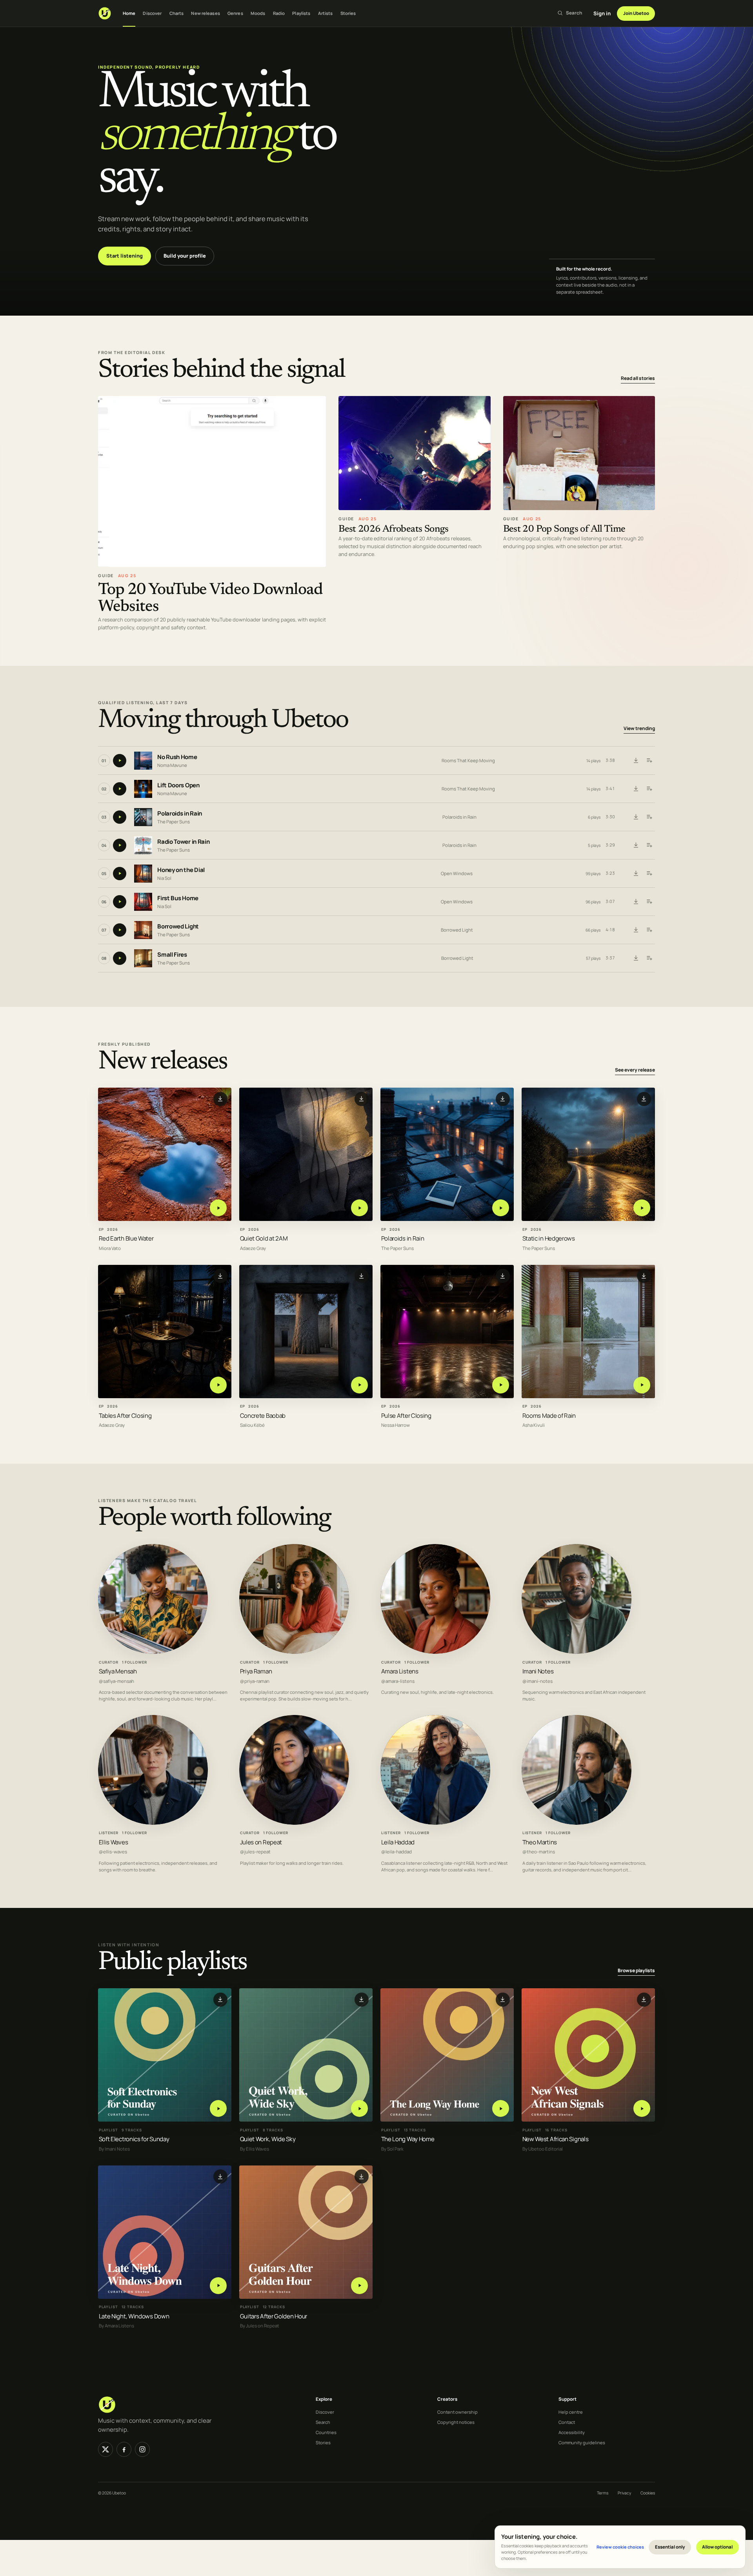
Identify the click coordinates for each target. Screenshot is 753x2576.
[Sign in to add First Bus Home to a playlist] (649, 902)
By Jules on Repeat (260, 2326)
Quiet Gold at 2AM (264, 1238)
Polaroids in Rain (180, 814)
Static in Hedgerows (549, 1238)
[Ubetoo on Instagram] (142, 2449)
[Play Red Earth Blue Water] (218, 1208)
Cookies (648, 2493)
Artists (326, 13)
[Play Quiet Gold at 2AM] (359, 1208)
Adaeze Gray (253, 1248)
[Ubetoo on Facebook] (124, 2449)
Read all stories (638, 378)
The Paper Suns (174, 822)
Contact (567, 2422)
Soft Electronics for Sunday (134, 2139)
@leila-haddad (397, 1852)
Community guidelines (582, 2442)
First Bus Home (178, 898)
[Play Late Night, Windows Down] (218, 2285)
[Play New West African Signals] (642, 2108)
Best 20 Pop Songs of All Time (564, 530)
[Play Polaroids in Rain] (501, 1208)
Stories (348, 13)
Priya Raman (256, 1671)
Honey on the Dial (181, 870)
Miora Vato (110, 1248)
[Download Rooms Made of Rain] (644, 1276)
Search (323, 2422)
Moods (258, 13)
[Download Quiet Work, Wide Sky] (362, 1999)
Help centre (571, 2412)
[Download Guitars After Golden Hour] (362, 2176)
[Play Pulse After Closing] (501, 1385)
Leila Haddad (398, 1842)
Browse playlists (636, 1970)
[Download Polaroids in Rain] (636, 817)
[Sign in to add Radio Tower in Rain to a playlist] (649, 845)
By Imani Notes (114, 2149)
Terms (603, 2493)
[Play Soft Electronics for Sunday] (218, 2108)
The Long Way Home (408, 2139)
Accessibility (572, 2432)
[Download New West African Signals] (644, 1999)
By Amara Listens (116, 2326)
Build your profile (185, 256)
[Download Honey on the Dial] (636, 874)
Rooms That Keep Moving (468, 760)
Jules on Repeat (261, 1842)
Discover (152, 13)
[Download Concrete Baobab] (362, 1276)
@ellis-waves (113, 1852)
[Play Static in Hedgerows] (642, 1208)
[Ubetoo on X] (105, 2449)
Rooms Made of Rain (549, 1415)
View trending (639, 729)
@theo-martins (539, 1852)
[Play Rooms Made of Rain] (642, 1385)
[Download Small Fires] (636, 958)
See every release (635, 1070)
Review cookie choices (620, 2547)
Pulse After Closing (406, 1415)
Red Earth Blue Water (126, 1238)
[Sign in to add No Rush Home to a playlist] (649, 761)
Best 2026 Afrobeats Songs (394, 530)
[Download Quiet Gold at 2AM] (362, 1099)
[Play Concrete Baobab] (359, 1385)
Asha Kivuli (534, 1425)
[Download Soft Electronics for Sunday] (220, 1999)
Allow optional (717, 2547)
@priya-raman (255, 1681)
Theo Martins (540, 1842)
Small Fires (172, 955)
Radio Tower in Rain (183, 842)
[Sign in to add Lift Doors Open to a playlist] (649, 789)
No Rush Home (177, 757)
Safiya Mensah (118, 1671)
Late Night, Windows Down (134, 2316)
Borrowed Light (178, 927)
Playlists (301, 13)
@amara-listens (398, 1681)
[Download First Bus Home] (636, 902)
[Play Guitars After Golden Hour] (359, 2285)
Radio (279, 13)
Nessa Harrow (396, 1425)
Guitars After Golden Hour (274, 2316)
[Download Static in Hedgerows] (644, 1099)
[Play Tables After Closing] (218, 1385)
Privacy (624, 2493)
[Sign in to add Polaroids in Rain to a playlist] (649, 817)
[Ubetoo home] (105, 13)
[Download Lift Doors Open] (636, 789)
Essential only (670, 2547)
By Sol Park (392, 2149)
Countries (326, 2432)
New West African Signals (556, 2139)
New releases (205, 13)
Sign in (602, 13)
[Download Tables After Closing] (220, 1276)
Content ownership (457, 2412)
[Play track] (120, 761)
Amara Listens (400, 1671)
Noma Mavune (172, 765)
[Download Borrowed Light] (636, 930)
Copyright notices (456, 2422)
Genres (235, 13)
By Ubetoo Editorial (543, 2149)
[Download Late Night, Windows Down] (220, 2176)
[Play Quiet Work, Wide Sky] (359, 2108)
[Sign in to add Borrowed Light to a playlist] (649, 930)
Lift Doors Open (178, 786)
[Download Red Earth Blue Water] (220, 1099)
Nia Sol (164, 878)
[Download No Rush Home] (636, 761)
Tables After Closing (125, 1415)
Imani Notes (538, 1671)
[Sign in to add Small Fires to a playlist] (649, 958)
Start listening (125, 256)
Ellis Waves (114, 1842)
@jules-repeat (255, 1852)
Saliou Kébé (252, 1425)
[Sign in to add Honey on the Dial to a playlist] (649, 874)
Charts (177, 13)
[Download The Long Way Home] (503, 1999)
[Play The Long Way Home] (501, 2108)
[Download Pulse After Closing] (503, 1276)
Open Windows (457, 873)
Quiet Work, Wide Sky (268, 2139)
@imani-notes (537, 1681)
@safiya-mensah (116, 1681)
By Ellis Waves (255, 2149)
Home (129, 13)
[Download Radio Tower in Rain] (636, 845)
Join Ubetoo (636, 13)
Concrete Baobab (263, 1415)
